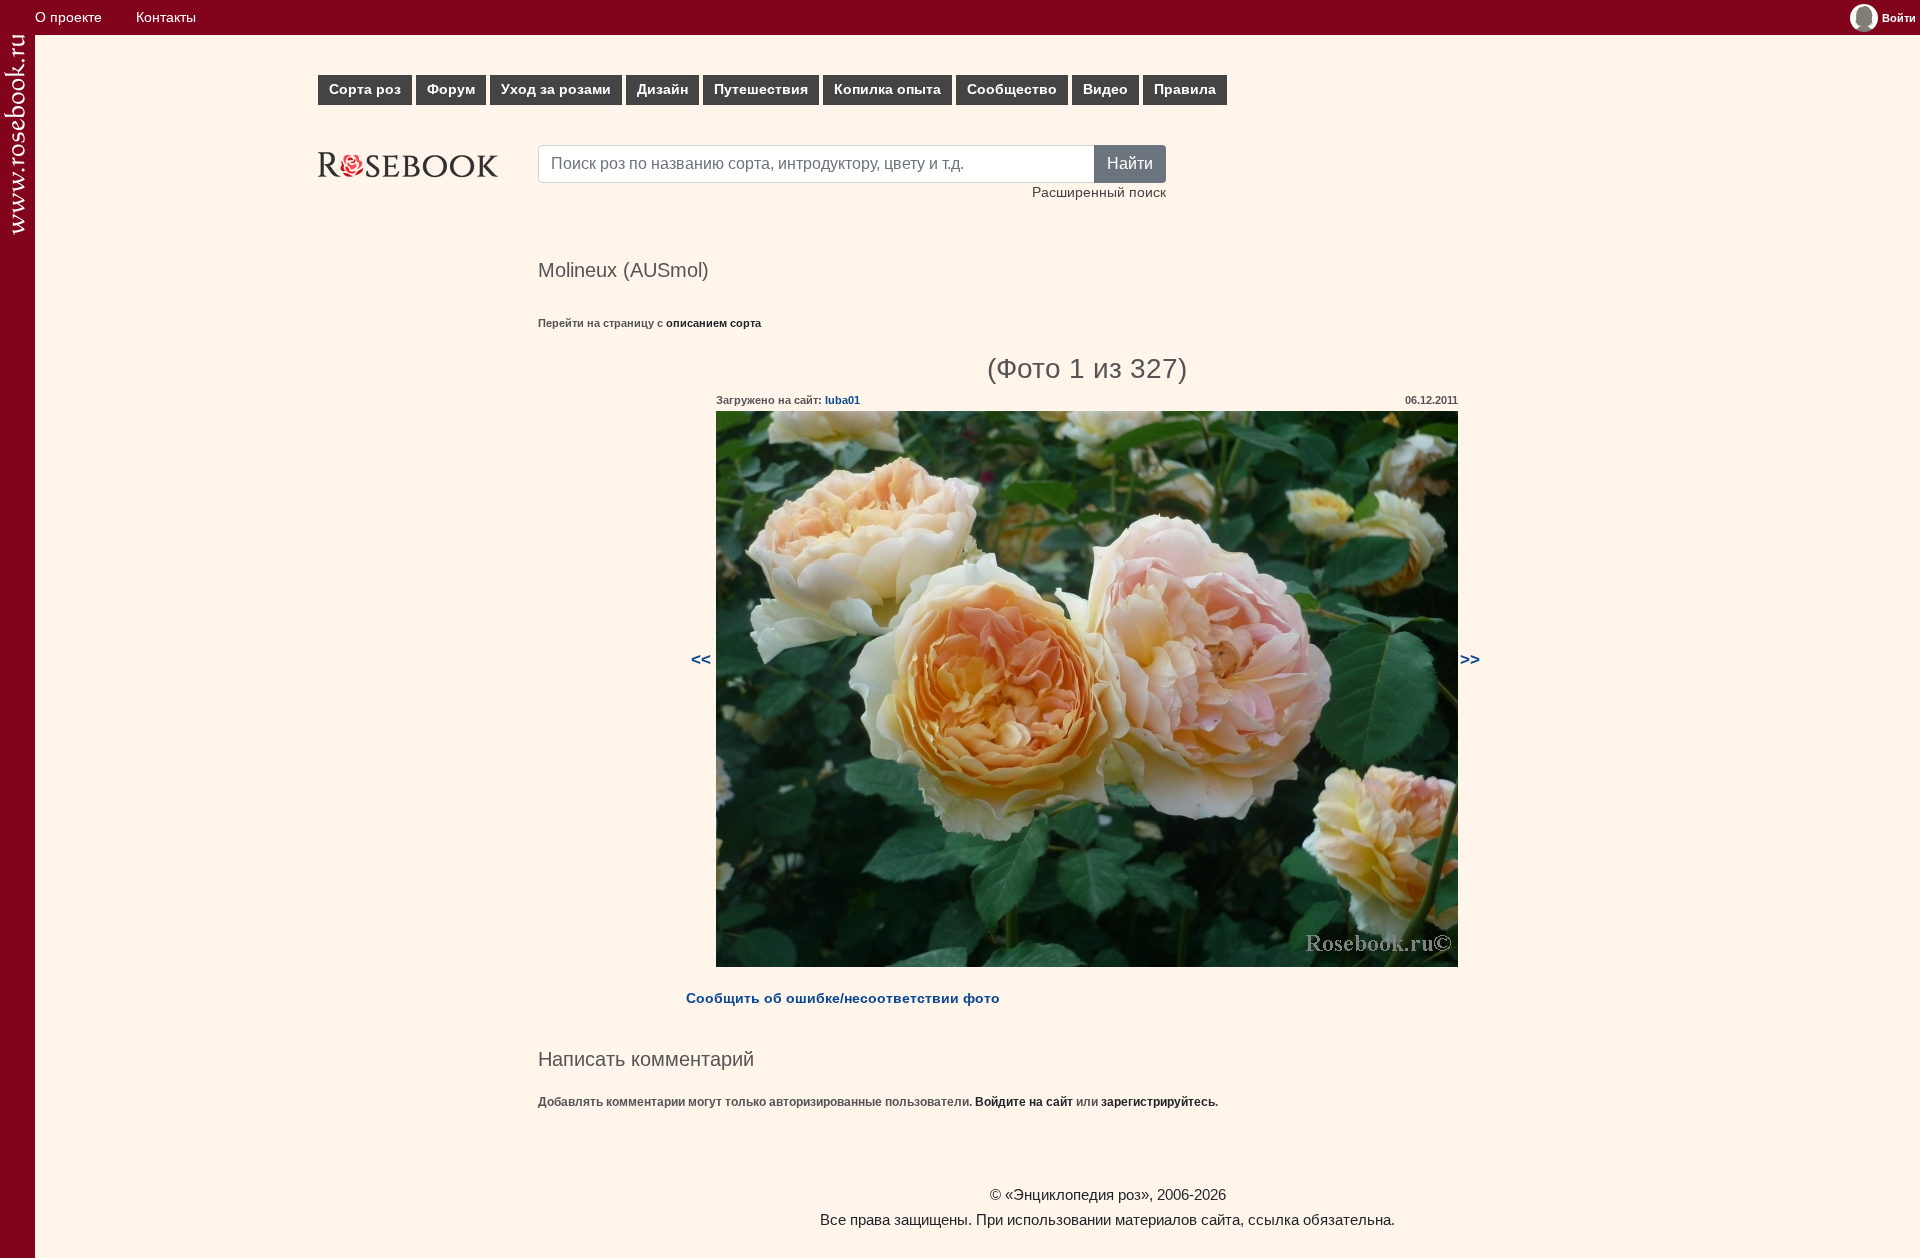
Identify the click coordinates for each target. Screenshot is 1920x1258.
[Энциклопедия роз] (14, 134)
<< (701, 659)
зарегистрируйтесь (1158, 1102)
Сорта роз (365, 89)
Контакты (166, 17)
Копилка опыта (887, 89)
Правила (1185, 89)
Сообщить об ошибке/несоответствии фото (843, 998)
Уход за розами (556, 89)
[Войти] (1864, 18)
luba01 (842, 400)
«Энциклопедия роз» (1077, 1194)
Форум (451, 89)
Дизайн (662, 89)
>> (1470, 659)
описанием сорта (713, 323)
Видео (1105, 89)
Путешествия (761, 89)
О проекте (68, 17)
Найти (1130, 163)
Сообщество (1012, 89)
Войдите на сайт (1024, 1102)
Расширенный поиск (1099, 192)
